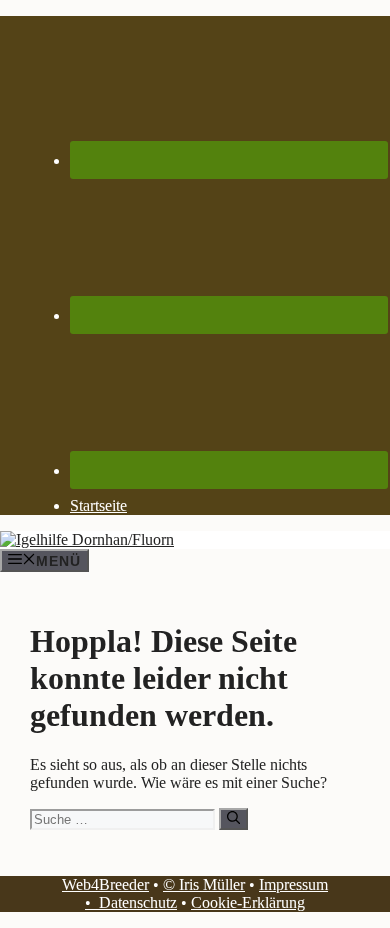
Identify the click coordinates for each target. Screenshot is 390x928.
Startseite (98, 505)
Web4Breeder (105, 884)
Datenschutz (138, 902)
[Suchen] (233, 819)
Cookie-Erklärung (248, 902)
